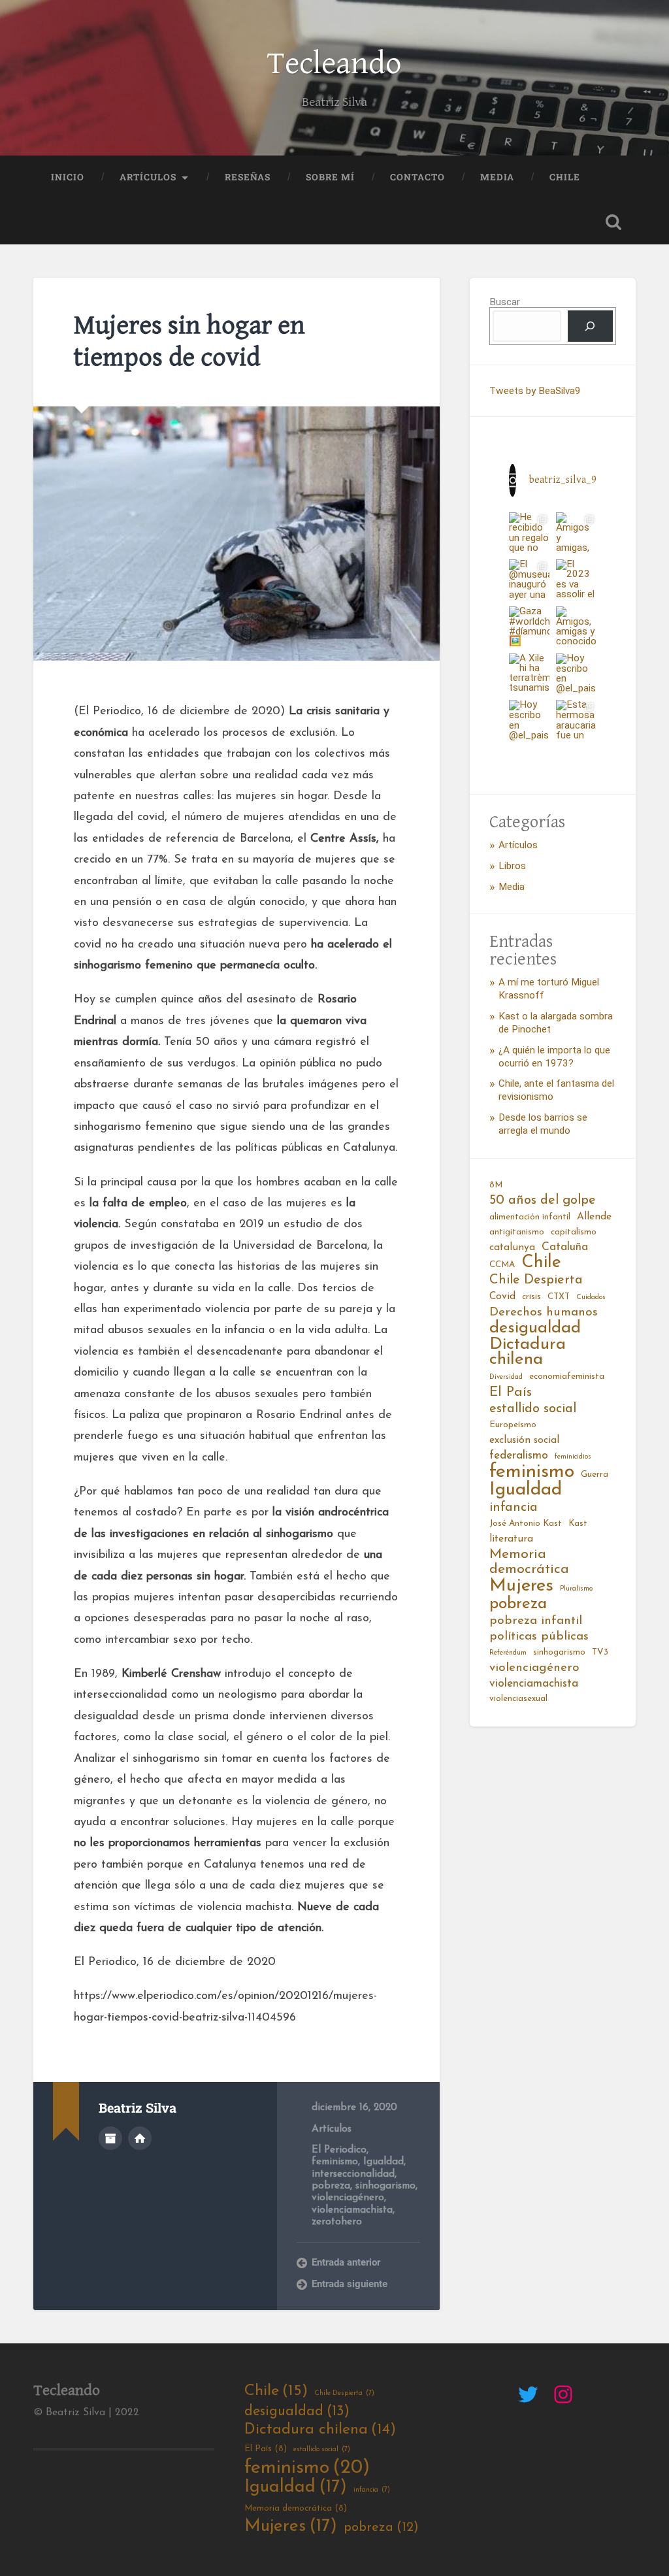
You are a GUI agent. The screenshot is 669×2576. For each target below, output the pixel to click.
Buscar (505, 302)
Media (497, 177)
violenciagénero (348, 2198)
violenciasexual (518, 1699)
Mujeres (521, 1586)
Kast (578, 1524)
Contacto (417, 177)
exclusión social (524, 1440)
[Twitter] (528, 2394)
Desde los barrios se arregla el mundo (543, 1124)
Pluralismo (576, 1589)
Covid (502, 1296)
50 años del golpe (543, 1200)
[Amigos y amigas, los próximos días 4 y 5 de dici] (576, 533)
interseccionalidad (353, 2174)
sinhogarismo (385, 2186)
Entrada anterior (346, 2262)
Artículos (148, 177)
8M (496, 1185)
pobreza (331, 2186)
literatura (511, 1539)
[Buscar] (590, 326)
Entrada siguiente (350, 2284)
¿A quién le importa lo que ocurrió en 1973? (554, 1057)
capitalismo (574, 1232)
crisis (531, 1297)
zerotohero (337, 2222)
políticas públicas (539, 1637)
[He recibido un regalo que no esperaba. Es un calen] (529, 533)
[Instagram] (563, 2394)
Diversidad (506, 1377)
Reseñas (248, 177)
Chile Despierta (536, 1280)
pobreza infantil (536, 1621)
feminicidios (573, 1457)
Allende (594, 1217)
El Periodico (339, 2150)
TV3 (600, 1652)
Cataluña (565, 1247)
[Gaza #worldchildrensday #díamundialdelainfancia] (529, 627)
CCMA (502, 1265)
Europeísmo (513, 1425)
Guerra (595, 1475)
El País (511, 1392)
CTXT (559, 1297)
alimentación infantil (530, 1217)
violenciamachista (352, 2210)
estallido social (533, 1409)
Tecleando (334, 64)
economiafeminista (567, 1377)
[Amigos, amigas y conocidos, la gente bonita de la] (576, 627)
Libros (512, 866)
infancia (514, 1508)
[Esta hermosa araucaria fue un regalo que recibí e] (576, 720)
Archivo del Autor (110, 2138)
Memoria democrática (529, 1562)
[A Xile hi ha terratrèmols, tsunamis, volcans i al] (529, 674)
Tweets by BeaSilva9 (535, 391)
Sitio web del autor (140, 2138)
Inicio (68, 177)
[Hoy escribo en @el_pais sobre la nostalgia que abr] (576, 674)
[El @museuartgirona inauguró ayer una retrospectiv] (529, 580)
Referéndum (508, 1653)
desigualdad (535, 1329)
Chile (565, 177)
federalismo (519, 1456)
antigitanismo (517, 1232)
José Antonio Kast (526, 1524)
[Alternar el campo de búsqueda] (613, 222)
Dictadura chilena (528, 1353)
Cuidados (591, 1297)
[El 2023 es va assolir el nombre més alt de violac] (576, 580)
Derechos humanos (544, 1313)
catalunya (512, 1247)
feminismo (335, 2162)
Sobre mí (330, 177)
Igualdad (383, 2162)
